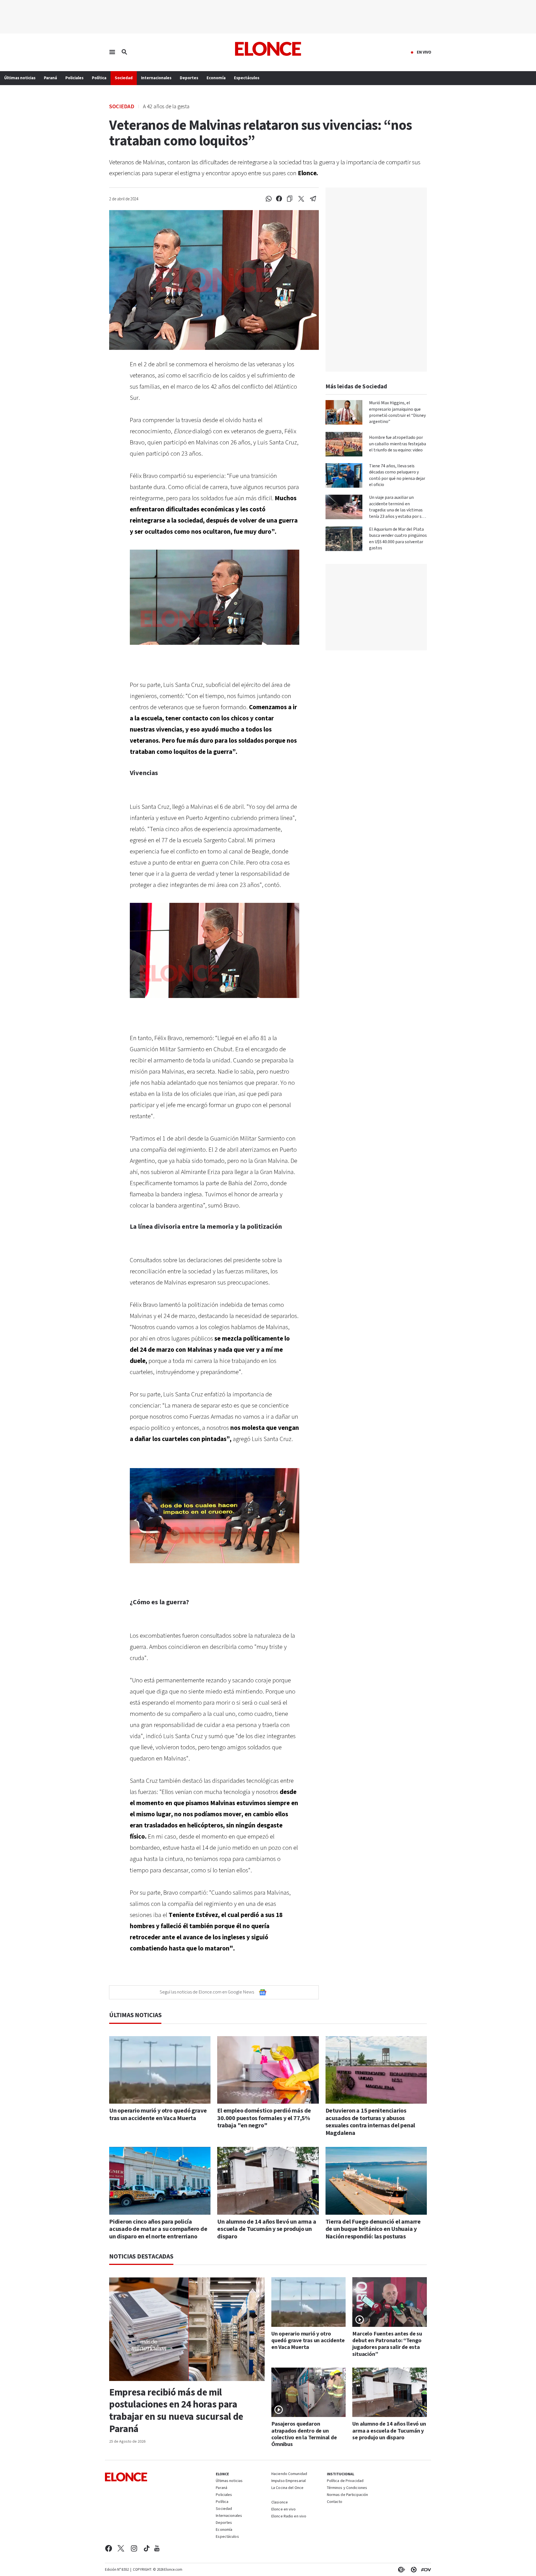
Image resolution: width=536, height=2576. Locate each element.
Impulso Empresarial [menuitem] (289, 2481)
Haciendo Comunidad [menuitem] (289, 2474)
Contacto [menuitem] (335, 2502)
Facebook (108, 2548)
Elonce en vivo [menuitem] (284, 2510)
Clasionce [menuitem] (280, 2502)
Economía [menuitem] (216, 78)
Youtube (157, 2548)
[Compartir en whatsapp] (269, 199)
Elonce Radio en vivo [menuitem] (289, 2517)
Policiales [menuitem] (74, 78)
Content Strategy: (400, 2570)
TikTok (147, 2548)
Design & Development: (425, 2570)
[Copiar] (290, 199)
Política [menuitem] (99, 78)
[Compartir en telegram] (313, 199)
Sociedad (122, 106)
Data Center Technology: (413, 2570)
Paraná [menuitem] (50, 78)
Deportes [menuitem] (189, 78)
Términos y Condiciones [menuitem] (347, 2488)
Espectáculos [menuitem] (247, 78)
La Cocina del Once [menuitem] (287, 2488)
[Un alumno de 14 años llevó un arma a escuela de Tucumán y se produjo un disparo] (268, 2181)
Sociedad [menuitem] (124, 78)
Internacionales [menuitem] (156, 78)
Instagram (134, 2548)
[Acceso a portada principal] (268, 49)
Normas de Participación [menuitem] (348, 2495)
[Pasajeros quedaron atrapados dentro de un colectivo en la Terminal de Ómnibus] (309, 2392)
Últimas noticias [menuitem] (20, 78)
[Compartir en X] (301, 199)
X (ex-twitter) (121, 2548)
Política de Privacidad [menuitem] (345, 2481)
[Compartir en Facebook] (279, 199)
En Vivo (424, 52)
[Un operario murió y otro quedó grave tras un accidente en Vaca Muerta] (160, 2070)
